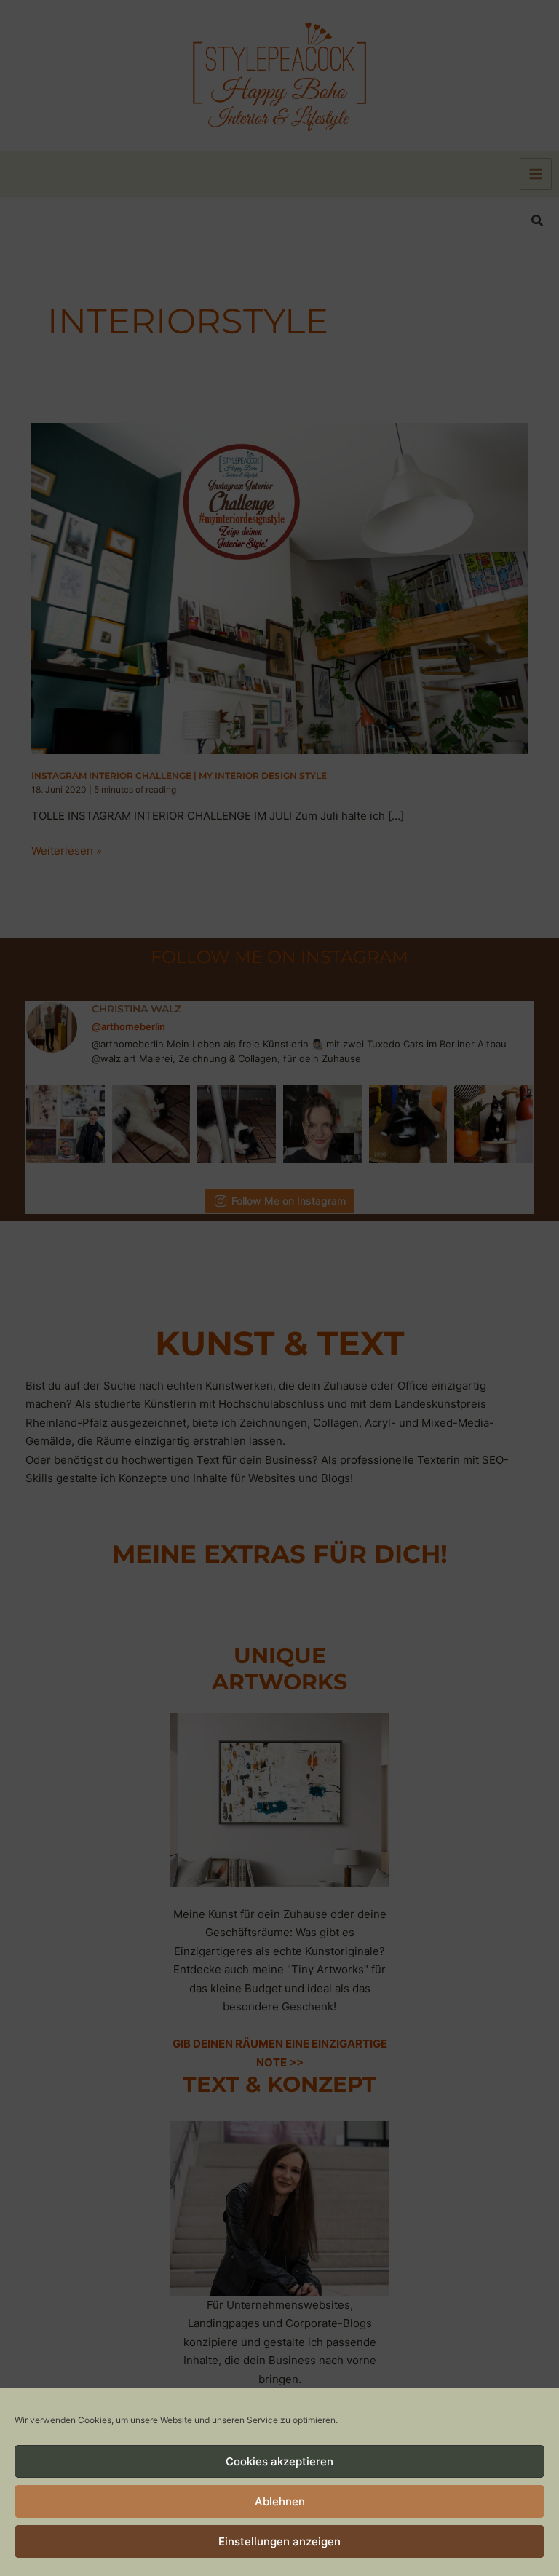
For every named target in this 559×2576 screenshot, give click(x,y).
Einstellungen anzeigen (279, 2541)
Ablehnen (280, 2501)
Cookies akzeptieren (279, 2461)
